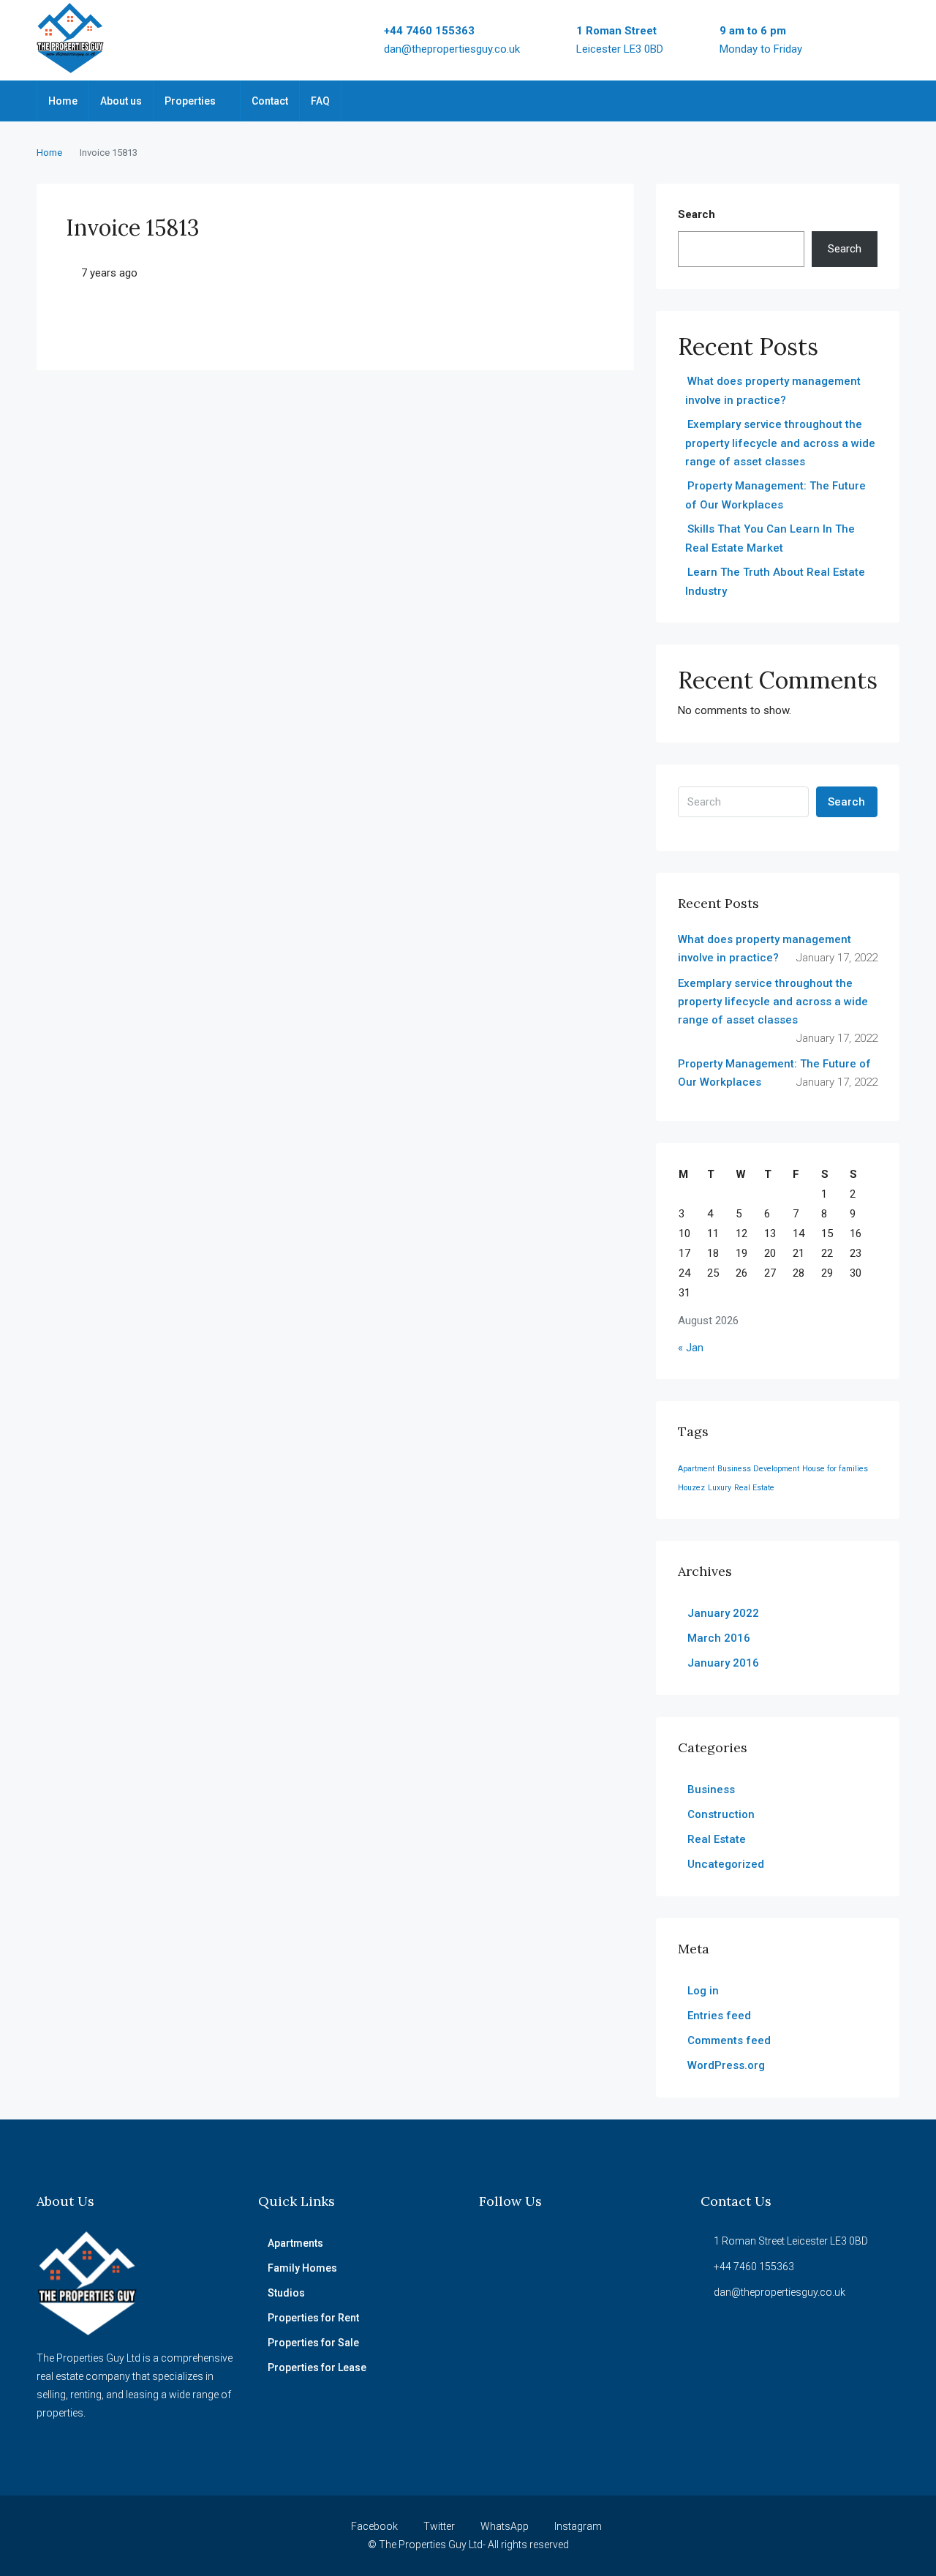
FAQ (320, 101)
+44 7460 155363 (429, 31)
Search (697, 214)
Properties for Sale (313, 2343)
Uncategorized (726, 1864)
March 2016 (719, 1638)
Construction (721, 1814)
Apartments (295, 2243)
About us (121, 101)
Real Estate (754, 1488)
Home (63, 101)
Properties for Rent (313, 2318)
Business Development (758, 1469)
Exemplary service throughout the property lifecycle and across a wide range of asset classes (780, 443)
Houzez (691, 1488)
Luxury (720, 1488)
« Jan (691, 1348)
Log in (703, 1991)
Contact (270, 101)
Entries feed (719, 2016)
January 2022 (723, 1613)
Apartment (696, 1469)
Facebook (374, 2526)
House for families (835, 1469)
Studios (286, 2293)
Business (711, 1790)
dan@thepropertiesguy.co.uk (452, 49)
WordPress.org (726, 2065)
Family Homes (302, 2268)
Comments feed (729, 2040)
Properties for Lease (317, 2367)
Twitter (439, 2526)
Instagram (577, 2526)
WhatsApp (505, 2526)
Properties (190, 101)
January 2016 (723, 1663)
